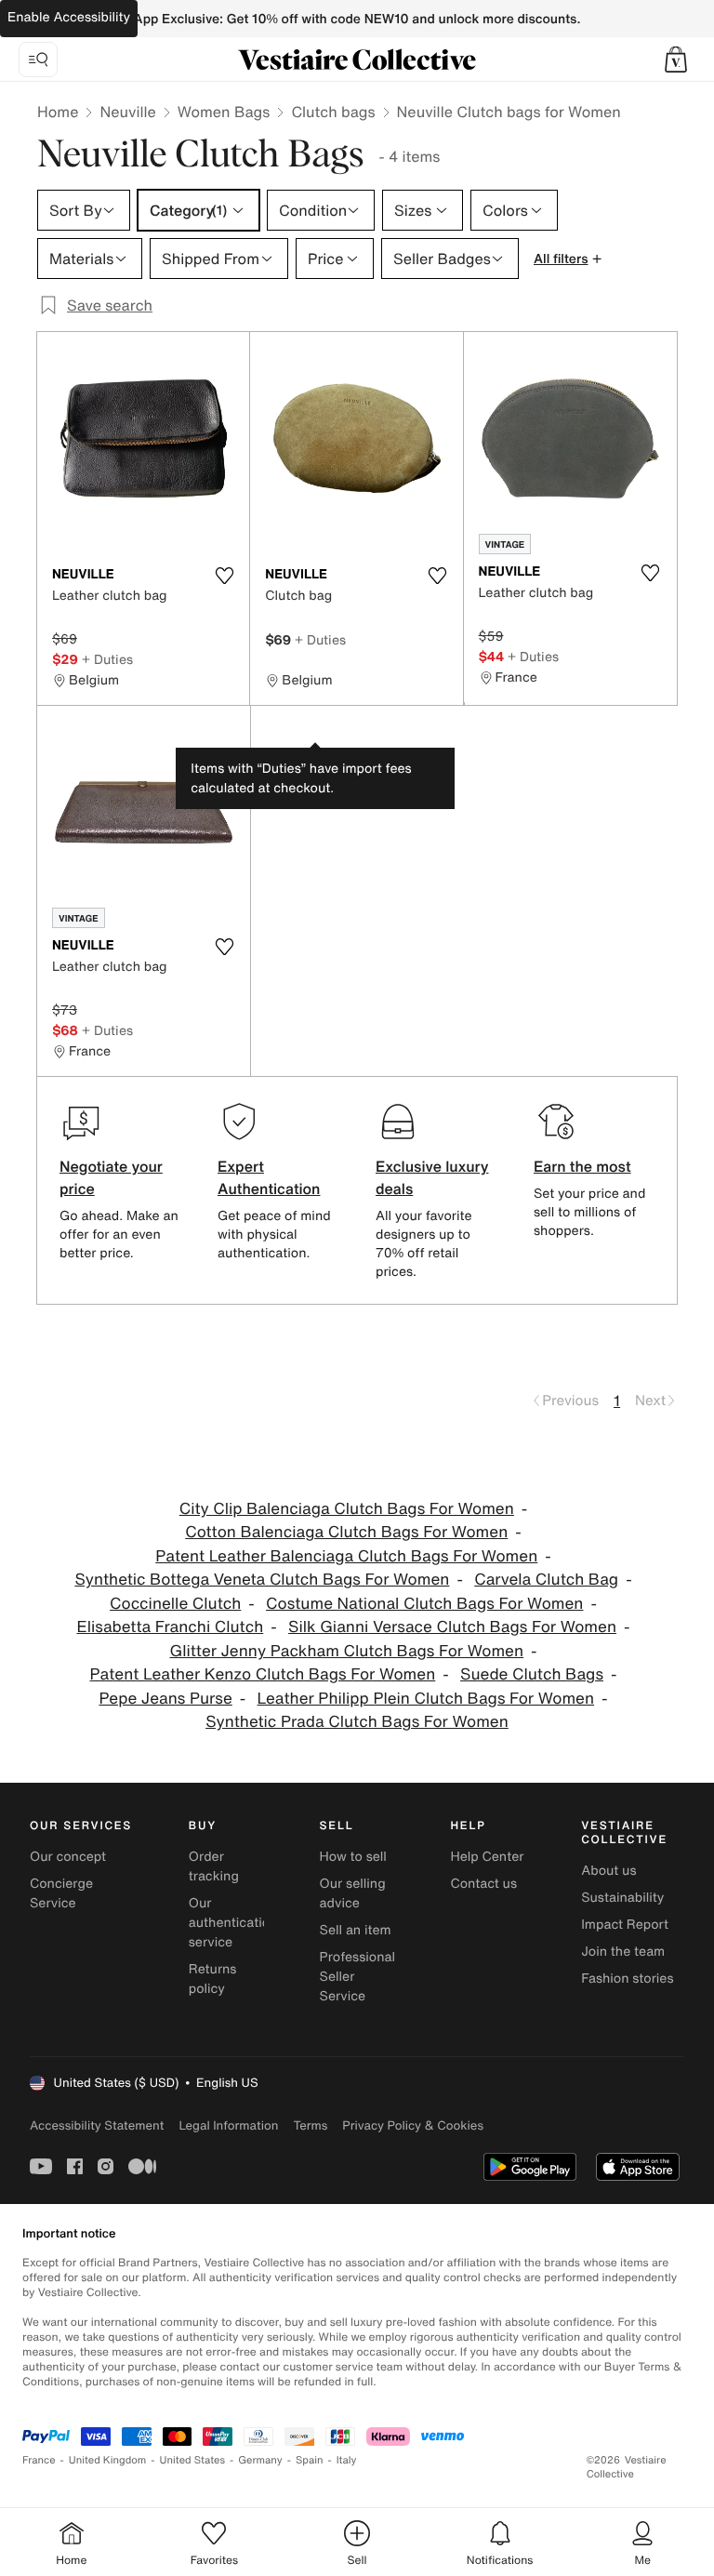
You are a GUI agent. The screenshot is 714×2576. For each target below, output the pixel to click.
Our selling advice (353, 1893)
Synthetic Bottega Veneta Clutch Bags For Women (262, 1580)
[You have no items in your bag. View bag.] (676, 60)
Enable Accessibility (69, 17)
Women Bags (224, 112)
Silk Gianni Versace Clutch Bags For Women (452, 1627)
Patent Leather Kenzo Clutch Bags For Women (263, 1674)
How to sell (353, 1857)
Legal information (228, 2125)
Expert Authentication (269, 1177)
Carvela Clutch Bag (546, 1580)
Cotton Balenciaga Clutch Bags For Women (346, 1532)
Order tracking (214, 1866)
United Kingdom (108, 2460)
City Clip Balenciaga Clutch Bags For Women (347, 1509)
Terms (310, 2125)
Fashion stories (627, 1978)
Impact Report (625, 1925)
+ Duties (107, 659)
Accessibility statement (97, 2125)
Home (58, 112)
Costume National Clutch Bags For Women (424, 1604)
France (39, 2460)
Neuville (127, 112)
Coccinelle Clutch (175, 1604)
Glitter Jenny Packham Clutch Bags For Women (346, 1651)
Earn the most (582, 1166)
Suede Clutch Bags (532, 1674)
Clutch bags (333, 112)
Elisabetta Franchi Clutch (170, 1627)
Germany (260, 2460)
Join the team (623, 1952)
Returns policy (213, 1979)
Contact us (483, 1884)
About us (608, 1871)
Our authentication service (233, 1923)
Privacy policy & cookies (413, 2125)
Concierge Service (61, 1893)
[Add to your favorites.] (224, 576)
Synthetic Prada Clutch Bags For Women (357, 1722)
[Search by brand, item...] (38, 60)
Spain (310, 2460)
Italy (347, 2460)
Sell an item (356, 1930)
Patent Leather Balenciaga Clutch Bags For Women (346, 1556)
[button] (676, 60)
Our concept (68, 1857)
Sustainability (622, 1898)
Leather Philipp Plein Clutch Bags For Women (426, 1699)
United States (193, 2460)
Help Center (487, 1857)
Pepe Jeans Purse (165, 1699)
